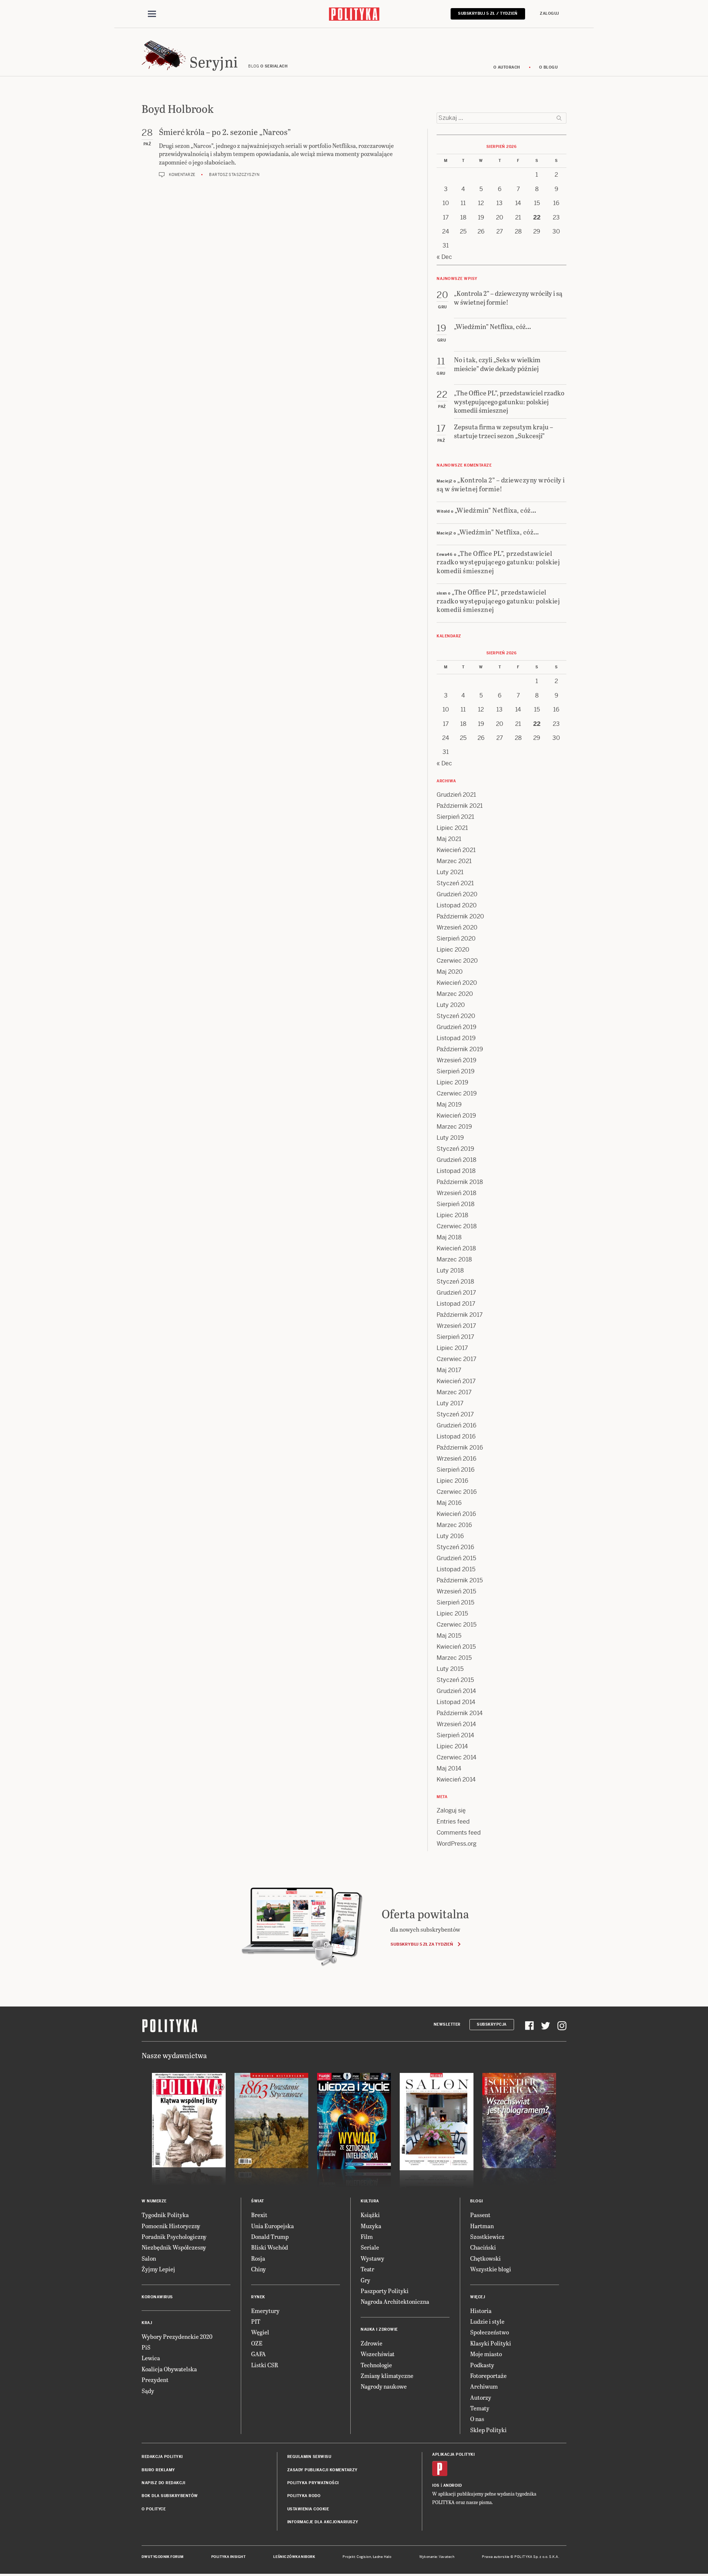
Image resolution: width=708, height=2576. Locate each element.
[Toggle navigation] (152, 14)
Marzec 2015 (454, 1658)
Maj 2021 (449, 839)
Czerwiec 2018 (457, 1226)
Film (367, 2236)
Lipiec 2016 (452, 1481)
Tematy (480, 2408)
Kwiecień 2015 (456, 1647)
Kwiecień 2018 (456, 1248)
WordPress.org (457, 1844)
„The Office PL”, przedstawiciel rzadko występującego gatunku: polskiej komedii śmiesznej (498, 562)
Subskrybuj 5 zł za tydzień (422, 1944)
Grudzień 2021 (456, 795)
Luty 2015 (450, 1669)
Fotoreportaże (488, 2376)
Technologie (376, 2365)
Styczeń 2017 (455, 1414)
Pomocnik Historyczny (171, 2226)
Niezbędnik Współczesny (174, 2247)
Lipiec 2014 (452, 1746)
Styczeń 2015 (455, 1680)
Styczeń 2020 (456, 1016)
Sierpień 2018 (456, 1204)
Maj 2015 (449, 1636)
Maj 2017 (449, 1370)
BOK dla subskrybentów (170, 2496)
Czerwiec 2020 (457, 961)
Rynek (258, 2297)
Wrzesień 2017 (456, 1326)
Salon (149, 2258)
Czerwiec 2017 (457, 1359)
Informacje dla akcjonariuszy (323, 2522)
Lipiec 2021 (452, 828)
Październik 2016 (460, 1448)
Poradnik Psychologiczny (174, 2236)
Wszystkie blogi (491, 2269)
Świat (258, 2201)
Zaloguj (549, 13)
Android (453, 2485)
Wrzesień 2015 (456, 1591)
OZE (257, 2343)
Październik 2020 (460, 916)
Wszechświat (378, 2354)
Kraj (147, 2323)
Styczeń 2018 (455, 1282)
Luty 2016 (450, 1536)
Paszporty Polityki (385, 2291)
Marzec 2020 (455, 994)
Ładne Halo (382, 2557)
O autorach (507, 67)
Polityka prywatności (313, 2483)
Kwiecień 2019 (456, 1116)
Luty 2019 (450, 1138)
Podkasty (482, 2365)
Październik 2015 (460, 1580)
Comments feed (459, 1833)
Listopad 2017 (456, 1304)
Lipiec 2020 (453, 950)
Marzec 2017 (454, 1392)
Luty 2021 (450, 872)
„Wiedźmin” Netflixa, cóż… (496, 510)
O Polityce (154, 2509)
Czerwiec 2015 (457, 1625)
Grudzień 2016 (457, 1425)
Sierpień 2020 (456, 939)
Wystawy (372, 2258)
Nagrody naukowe (384, 2386)
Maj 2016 (449, 1503)
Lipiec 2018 (452, 1215)
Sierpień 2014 (455, 1735)
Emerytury (265, 2311)
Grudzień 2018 (457, 1160)
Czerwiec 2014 (457, 1757)
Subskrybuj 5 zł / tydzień (488, 13)
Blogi (477, 2201)
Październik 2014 (460, 1713)
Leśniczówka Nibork (294, 2557)
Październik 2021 (460, 806)
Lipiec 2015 (452, 1614)
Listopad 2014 (456, 1702)
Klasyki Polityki (491, 2343)
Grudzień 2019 (457, 1027)
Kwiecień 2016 (456, 1514)
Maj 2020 (450, 972)
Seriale (370, 2247)
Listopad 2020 (457, 905)
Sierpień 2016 (456, 1470)
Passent (480, 2215)
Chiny (258, 2269)
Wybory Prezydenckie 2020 (177, 2336)
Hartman (482, 2226)
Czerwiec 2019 (457, 1093)
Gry (365, 2280)
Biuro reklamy (158, 2470)
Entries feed (453, 1822)
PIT (256, 2321)
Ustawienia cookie (308, 2509)
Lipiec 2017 (452, 1348)
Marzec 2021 (454, 861)
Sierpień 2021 (455, 817)
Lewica (151, 2358)
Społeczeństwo (490, 2332)
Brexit (259, 2215)
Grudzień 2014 (456, 1691)
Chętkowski (485, 2258)
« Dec (444, 257)
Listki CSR (265, 2365)
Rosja (258, 2258)
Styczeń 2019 (455, 1149)
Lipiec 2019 (452, 1082)
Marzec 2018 (454, 1259)
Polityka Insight (228, 2557)
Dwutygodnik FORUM (163, 2557)
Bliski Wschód (270, 2247)
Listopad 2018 (456, 1171)
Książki (370, 2215)
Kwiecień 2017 (456, 1381)
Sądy (148, 2391)
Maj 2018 (449, 1237)
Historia (481, 2311)
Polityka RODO (304, 2496)
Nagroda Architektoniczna (395, 2301)
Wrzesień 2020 (457, 927)
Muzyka (371, 2226)
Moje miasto (486, 2354)
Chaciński (483, 2247)
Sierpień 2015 (455, 1602)
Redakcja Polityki (162, 2457)
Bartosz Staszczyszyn (234, 175)
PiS (146, 2347)
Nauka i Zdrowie (379, 2329)
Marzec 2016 (454, 1525)
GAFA (258, 2354)
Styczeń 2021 (455, 883)
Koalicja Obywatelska (169, 2369)
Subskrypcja (492, 2024)
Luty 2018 (450, 1270)
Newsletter (447, 2024)
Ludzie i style (487, 2321)
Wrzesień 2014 (456, 1724)
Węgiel (260, 2332)
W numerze (154, 2201)
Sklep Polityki (488, 2430)
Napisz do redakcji (163, 2483)
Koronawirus (157, 2297)
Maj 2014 (449, 1768)
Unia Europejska (273, 2226)
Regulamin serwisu (309, 2457)
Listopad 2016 (456, 1436)
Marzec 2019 (454, 1127)
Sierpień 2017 (455, 1337)
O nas (477, 2419)
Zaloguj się (451, 1810)
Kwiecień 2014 (456, 1779)
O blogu (549, 67)
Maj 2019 (449, 1105)
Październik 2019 (460, 1049)
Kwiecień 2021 (456, 850)
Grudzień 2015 (456, 1558)
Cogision (364, 2557)
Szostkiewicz (487, 2236)
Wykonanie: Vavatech (437, 2557)
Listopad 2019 (456, 1038)
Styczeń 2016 (455, 1547)
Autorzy (481, 2397)
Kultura (370, 2201)
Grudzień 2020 (457, 894)
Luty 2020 (451, 1005)
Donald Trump (270, 2236)
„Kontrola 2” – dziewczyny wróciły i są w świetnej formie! (501, 484)
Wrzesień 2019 (457, 1060)
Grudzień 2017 (456, 1293)
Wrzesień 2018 (457, 1193)
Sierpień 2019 (456, 1071)
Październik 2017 (460, 1315)
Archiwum (484, 2386)
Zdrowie (372, 2343)
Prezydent (155, 2380)
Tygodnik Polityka (165, 2215)
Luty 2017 (450, 1403)
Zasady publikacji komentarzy (322, 2470)
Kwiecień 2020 (457, 983)
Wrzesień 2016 (457, 1459)
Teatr (367, 2269)
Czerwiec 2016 (457, 1492)
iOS (436, 2485)
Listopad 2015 (456, 1569)
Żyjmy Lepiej (158, 2269)
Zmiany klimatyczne (387, 2376)
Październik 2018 (460, 1182)
